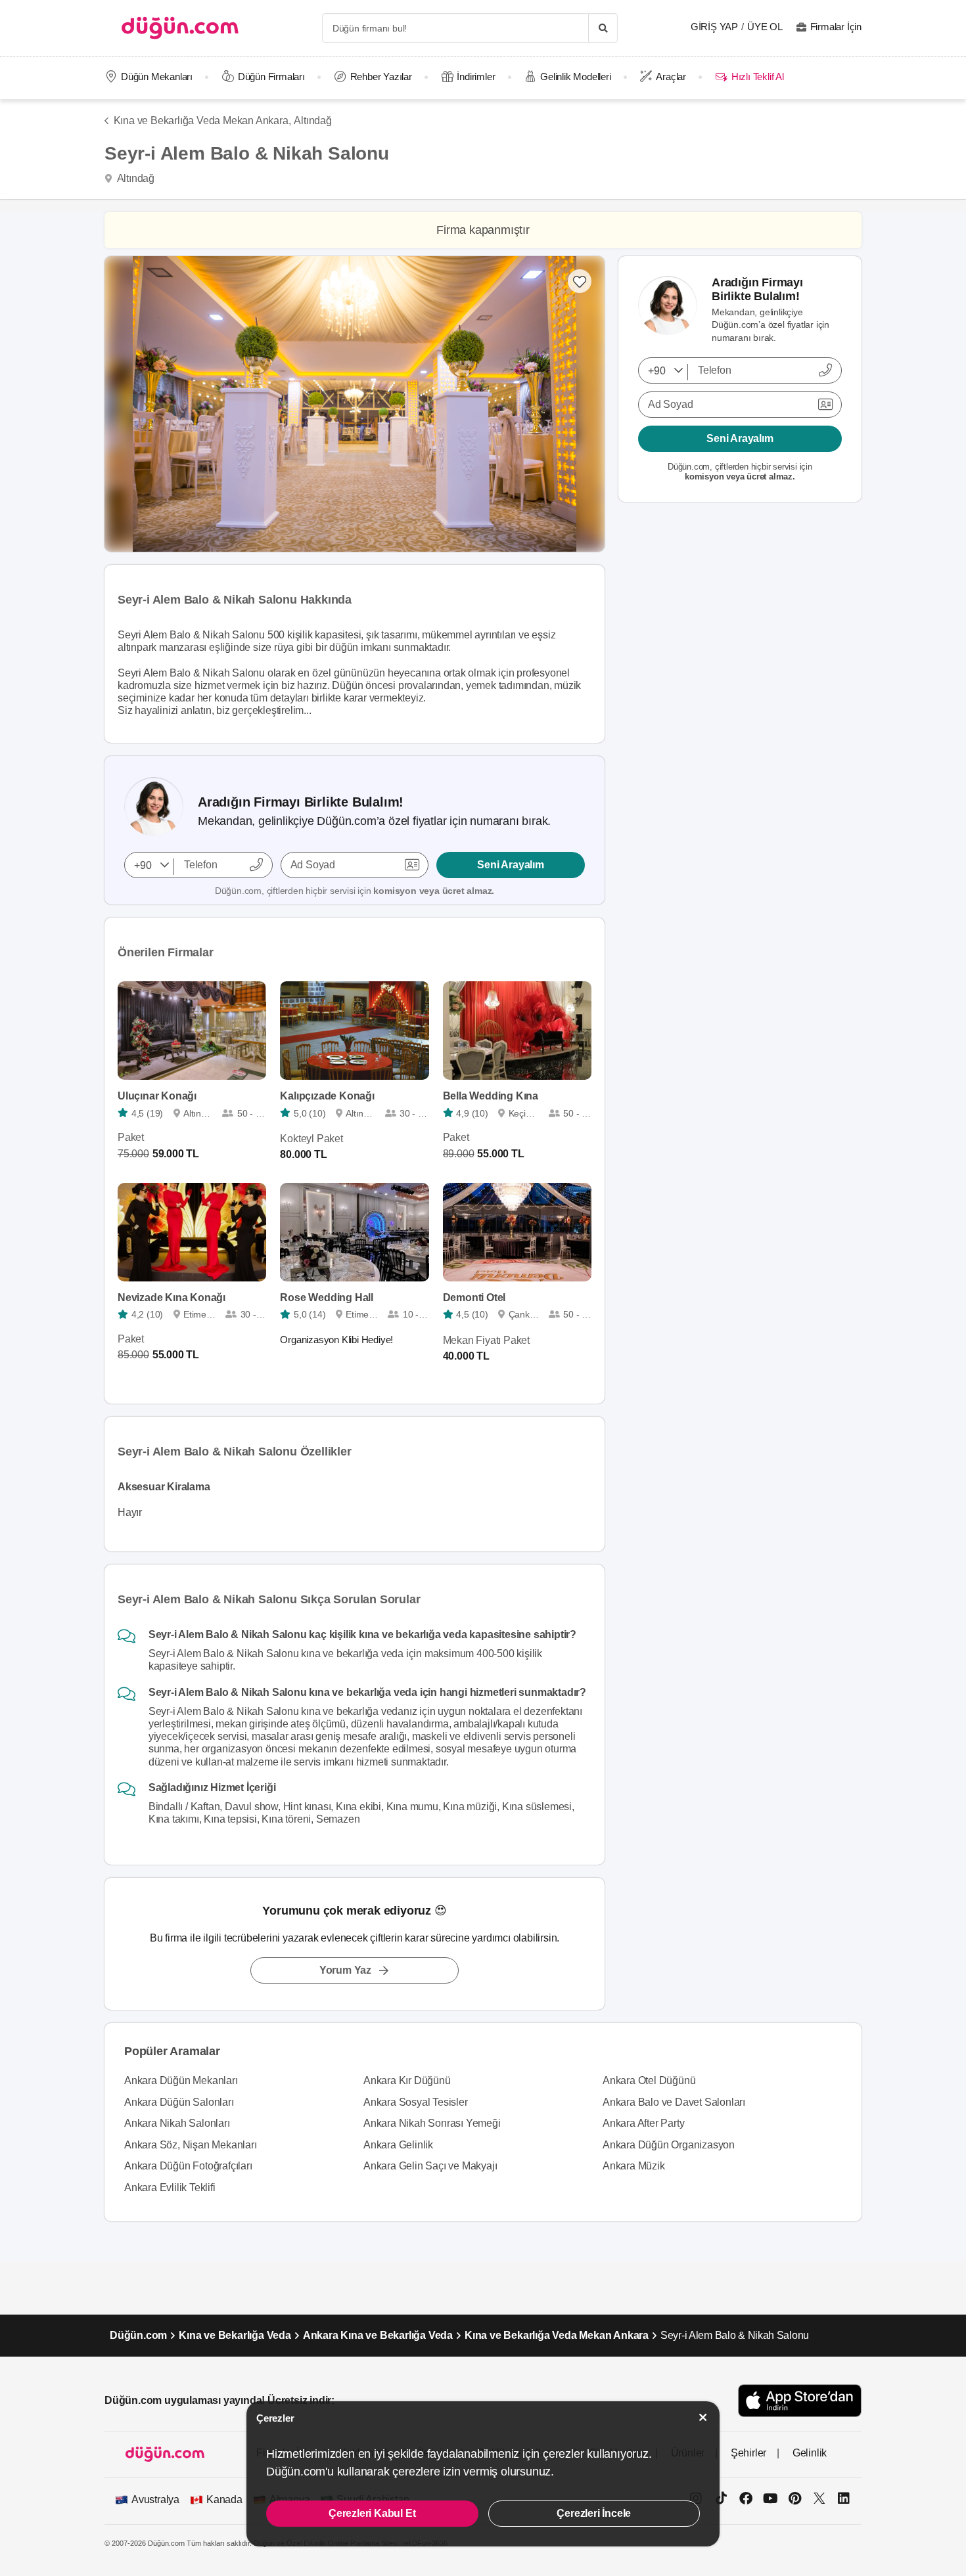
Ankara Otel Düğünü (649, 2080)
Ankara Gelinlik (398, 2145)
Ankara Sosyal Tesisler (416, 2102)
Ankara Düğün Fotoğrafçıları (188, 2166)
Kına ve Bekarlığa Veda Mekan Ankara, (202, 121)
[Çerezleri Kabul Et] (703, 2417)
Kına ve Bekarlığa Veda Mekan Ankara (557, 2335)
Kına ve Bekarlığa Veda (235, 2335)
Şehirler (748, 2453)
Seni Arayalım (510, 865)
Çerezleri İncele (594, 2513)
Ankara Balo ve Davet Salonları (674, 2102)
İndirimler (476, 77)
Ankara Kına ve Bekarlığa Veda (378, 2335)
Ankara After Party (643, 2123)
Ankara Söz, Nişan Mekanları (191, 2145)
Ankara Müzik (634, 2166)
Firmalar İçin (836, 27)
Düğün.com (138, 2335)
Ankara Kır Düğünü (407, 2080)
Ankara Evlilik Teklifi (170, 2187)
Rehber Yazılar (381, 77)
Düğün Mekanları (157, 77)
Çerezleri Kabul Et (372, 2513)
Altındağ (312, 121)
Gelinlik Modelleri (575, 77)
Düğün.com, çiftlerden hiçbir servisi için (355, 891)
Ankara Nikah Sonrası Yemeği (432, 2123)
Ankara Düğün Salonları (179, 2102)
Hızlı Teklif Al (757, 77)
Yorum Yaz (345, 1970)
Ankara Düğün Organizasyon (669, 2145)
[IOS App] (800, 2400)
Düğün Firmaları (271, 77)
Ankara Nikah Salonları (177, 2123)
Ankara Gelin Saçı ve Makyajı (430, 2166)
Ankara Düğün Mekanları (181, 2080)
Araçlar (671, 77)
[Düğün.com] (180, 28)
